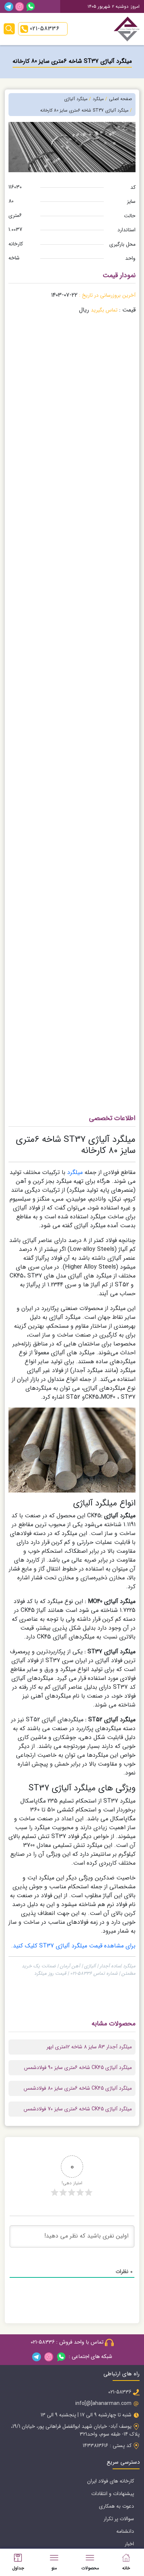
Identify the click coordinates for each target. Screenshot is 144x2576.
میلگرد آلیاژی (76, 99)
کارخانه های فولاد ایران (111, 2481)
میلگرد (75, 1172)
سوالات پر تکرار (119, 2519)
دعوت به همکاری (116, 2506)
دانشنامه (125, 2531)
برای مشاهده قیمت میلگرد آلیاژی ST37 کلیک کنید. (73, 1946)
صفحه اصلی (120, 99)
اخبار (129, 2544)
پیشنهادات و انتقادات (113, 2494)
